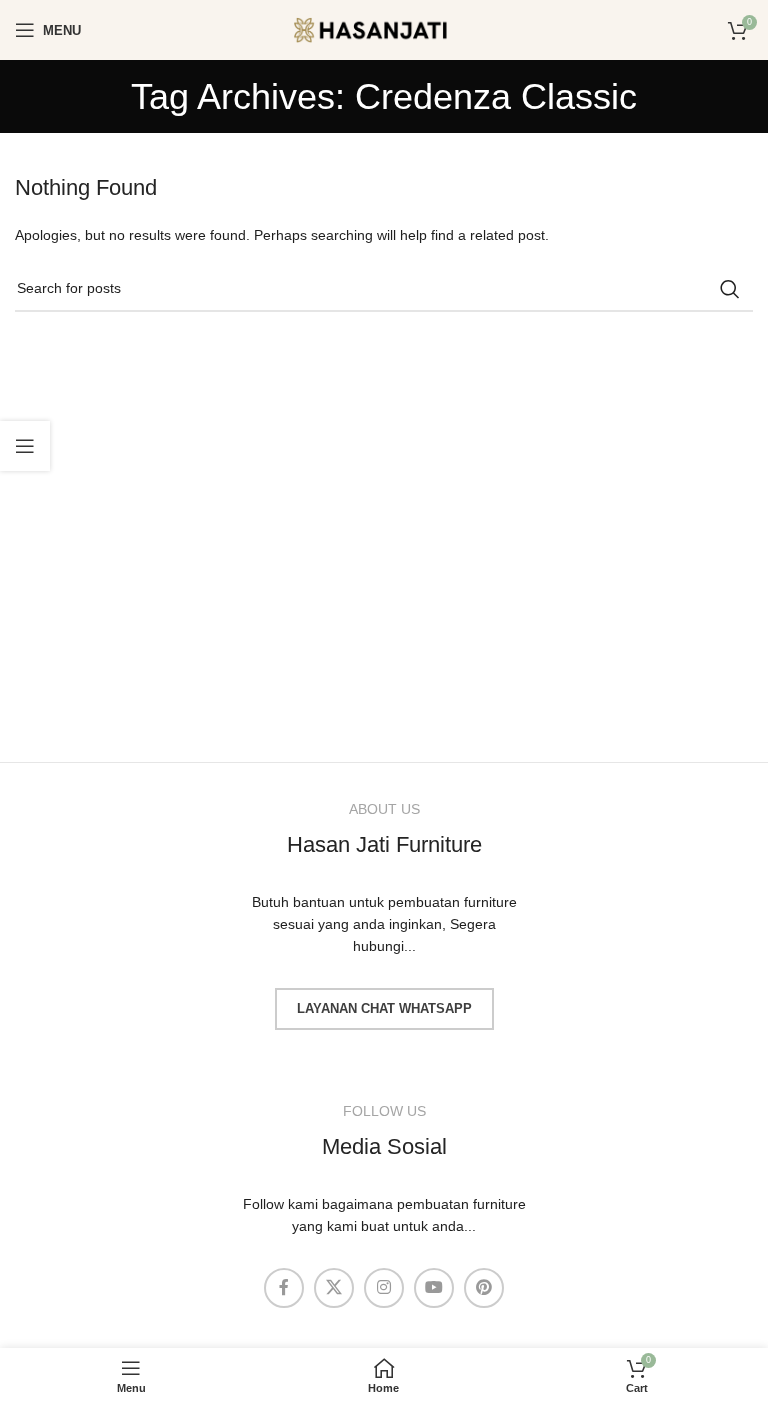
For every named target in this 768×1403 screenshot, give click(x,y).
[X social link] (334, 1288)
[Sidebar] (25, 446)
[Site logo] (384, 29)
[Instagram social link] (384, 1288)
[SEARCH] (730, 289)
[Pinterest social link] (484, 1288)
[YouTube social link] (434, 1288)
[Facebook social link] (284, 1288)
